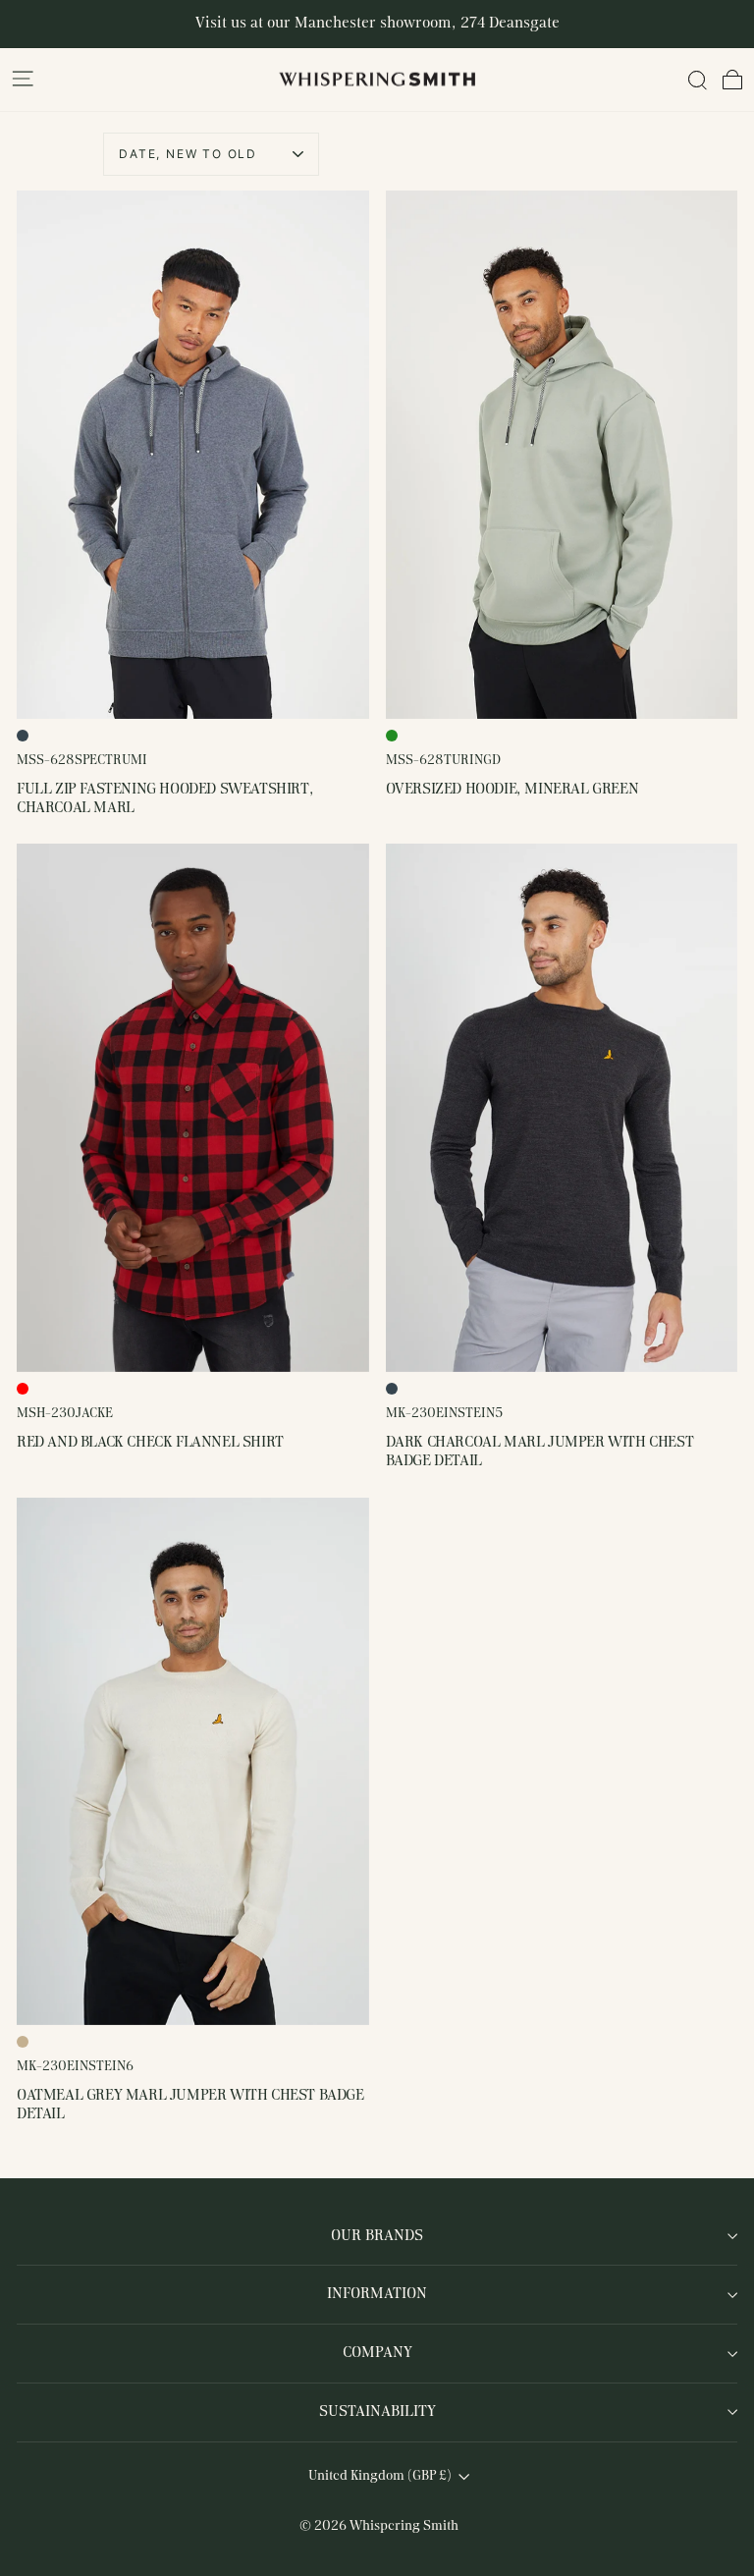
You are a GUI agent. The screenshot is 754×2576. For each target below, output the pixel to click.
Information (377, 2294)
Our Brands (377, 2236)
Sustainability (377, 2412)
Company (377, 2353)
